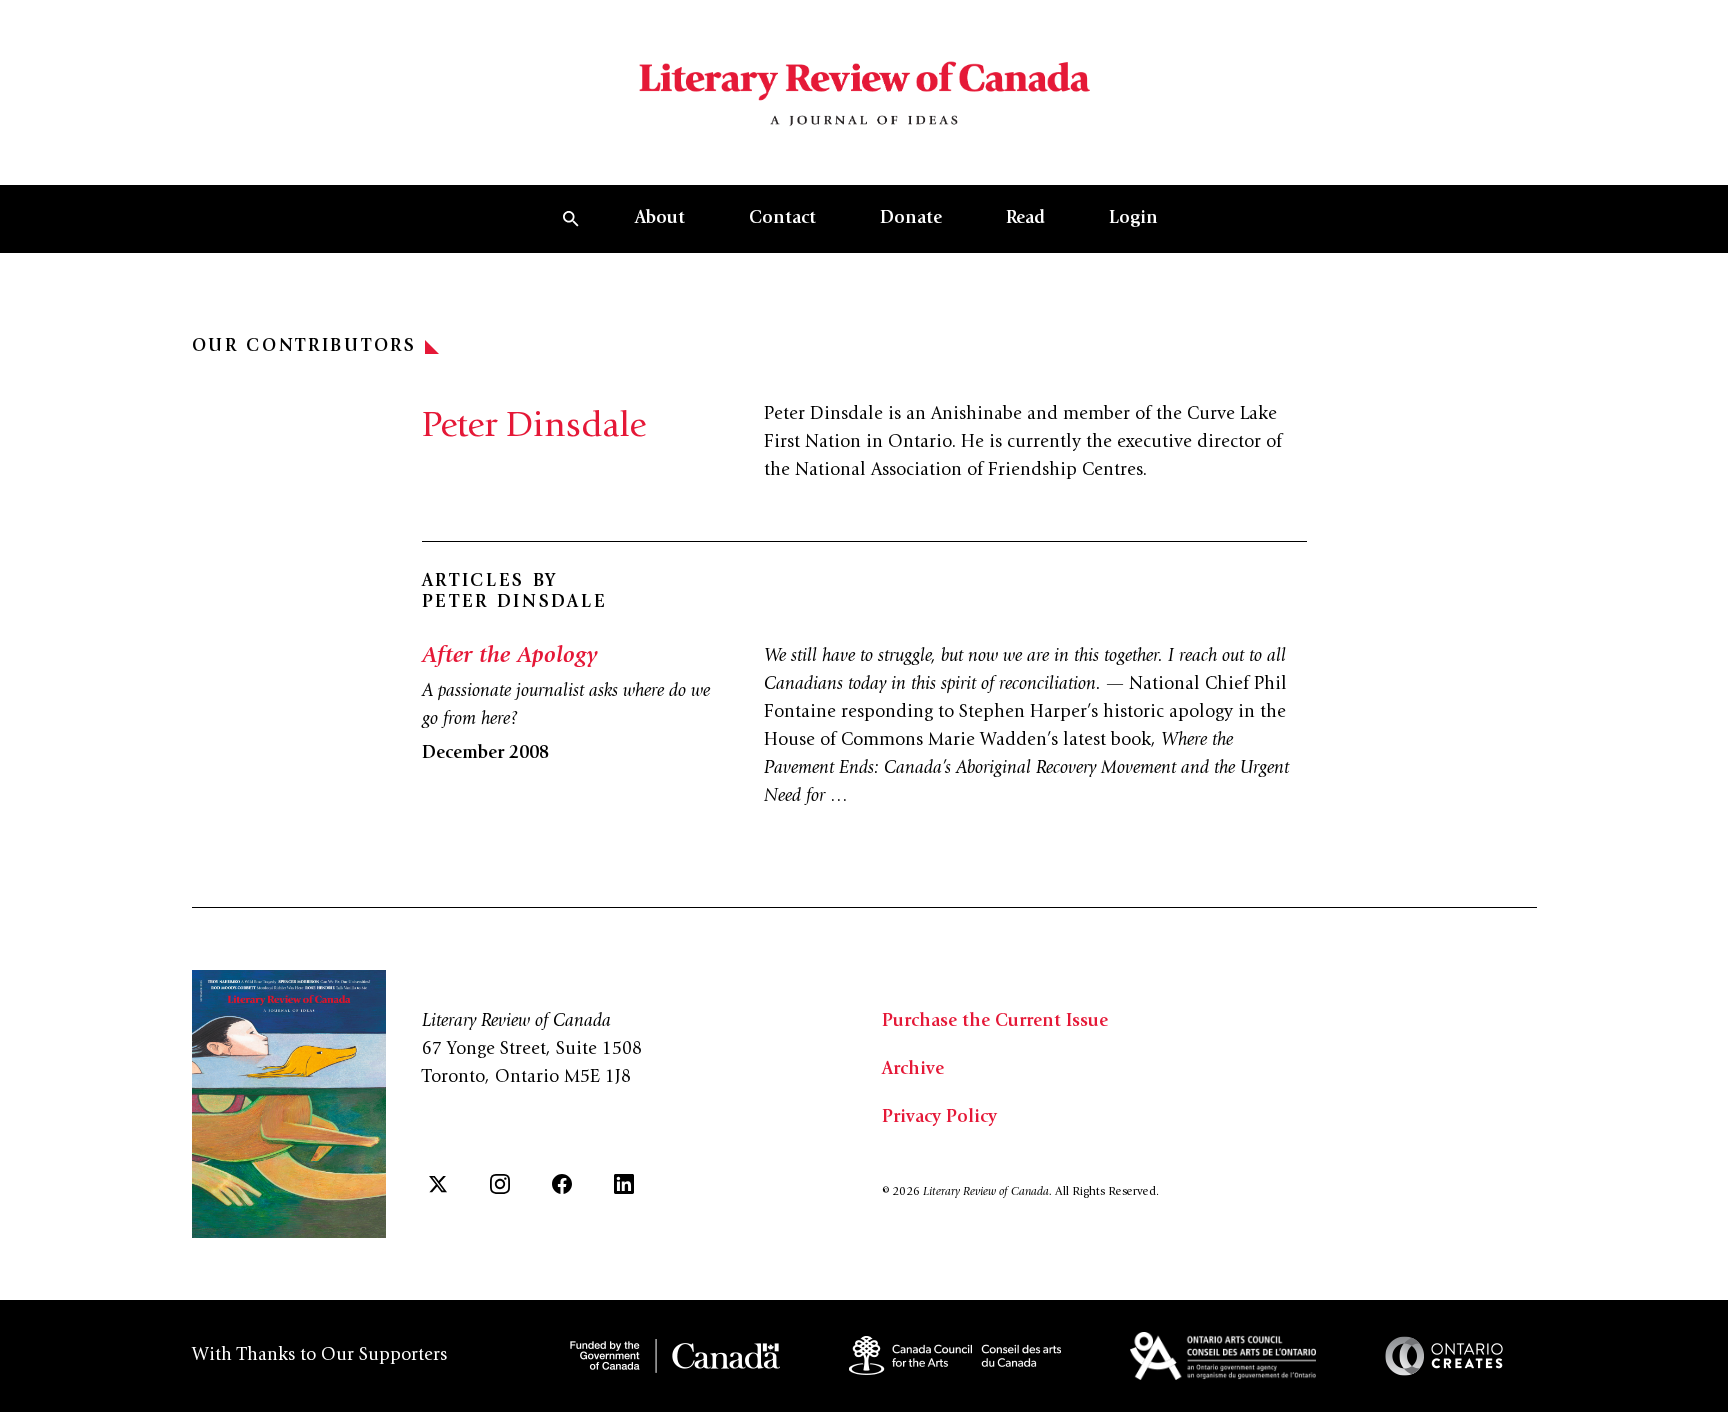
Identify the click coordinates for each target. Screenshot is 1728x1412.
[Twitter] (438, 1184)
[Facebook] (562, 1184)
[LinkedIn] (624, 1184)
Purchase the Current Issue (995, 1022)
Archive (913, 1070)
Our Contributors (304, 347)
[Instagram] (500, 1184)
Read (1025, 219)
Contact (782, 219)
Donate (911, 219)
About (660, 219)
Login (1133, 219)
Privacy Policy (939, 1118)
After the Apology (509, 657)
